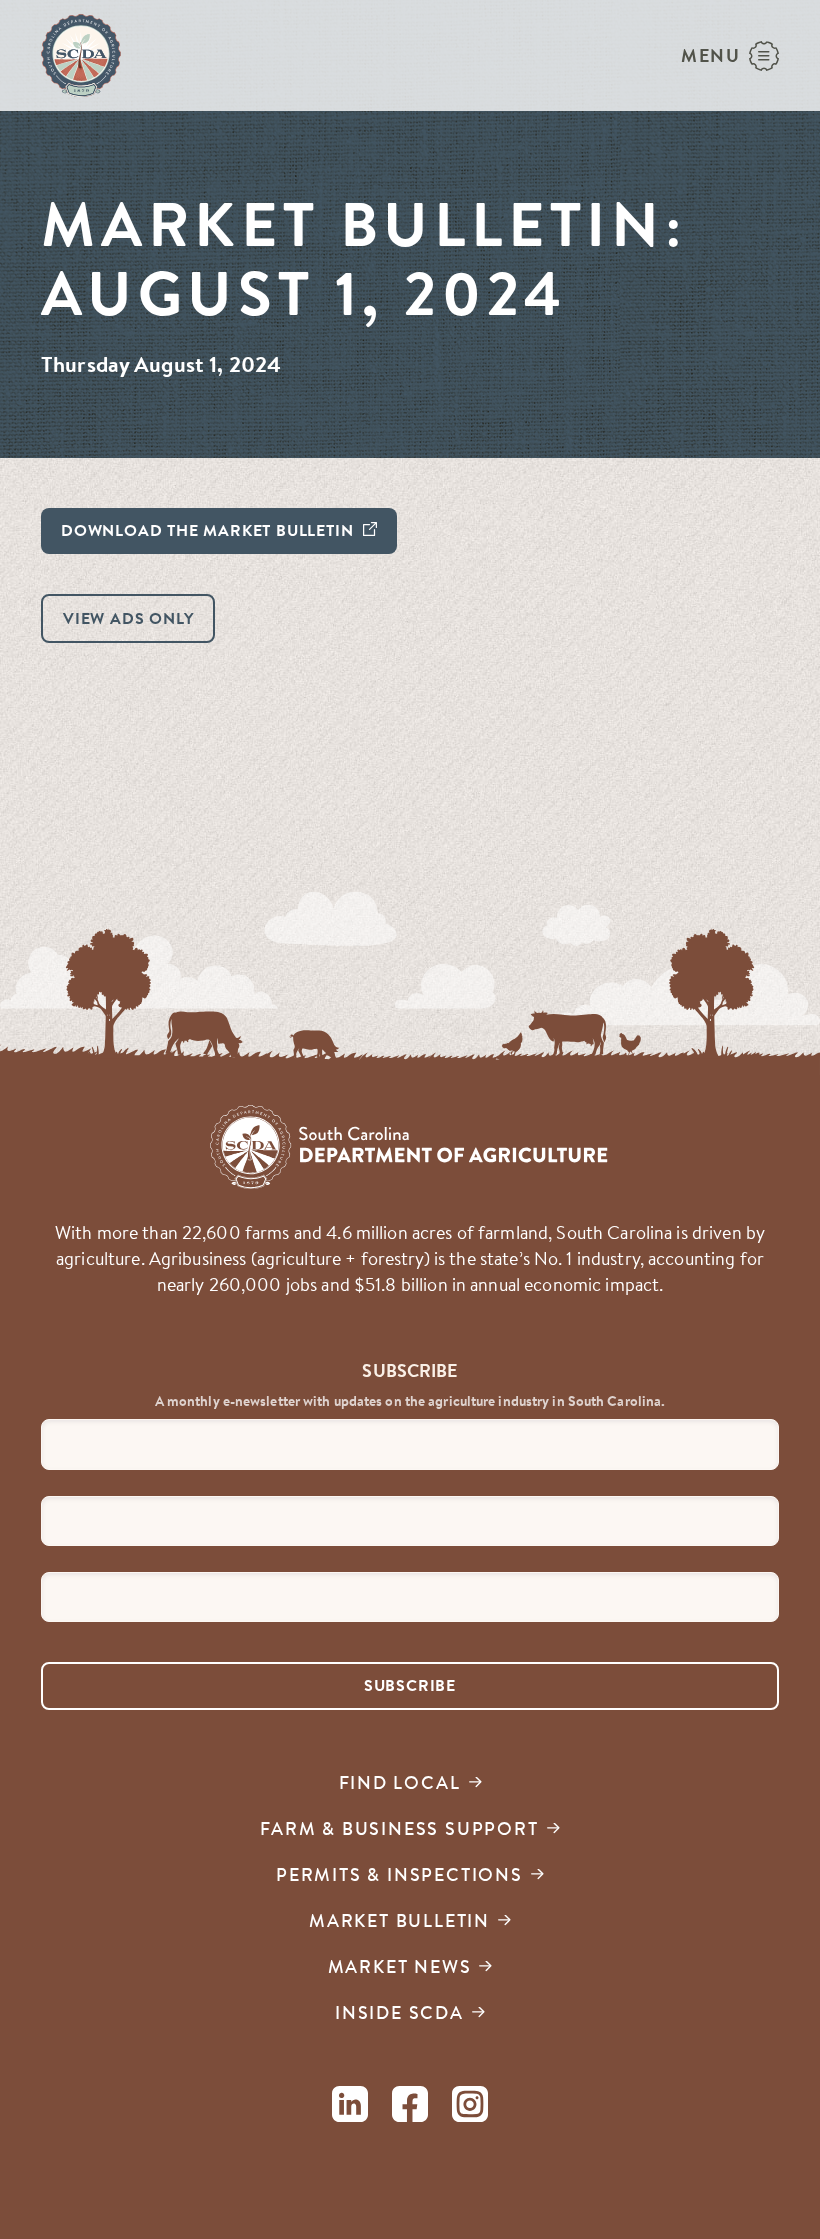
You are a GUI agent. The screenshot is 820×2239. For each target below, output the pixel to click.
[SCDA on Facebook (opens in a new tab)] (410, 2107)
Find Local (400, 1782)
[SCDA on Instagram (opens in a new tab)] (470, 2107)
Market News (400, 1966)
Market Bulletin (399, 1920)
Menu (711, 55)
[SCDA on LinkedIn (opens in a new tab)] (350, 2107)
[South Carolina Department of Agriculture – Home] (81, 55)
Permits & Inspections (399, 1874)
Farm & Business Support (399, 1828)
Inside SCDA (399, 2012)
